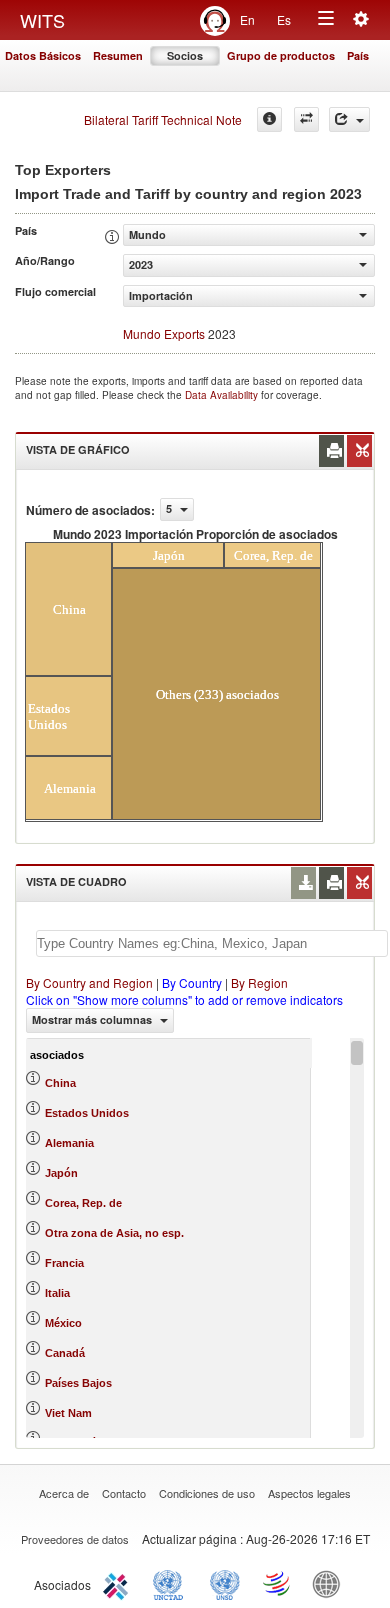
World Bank (331, 1583)
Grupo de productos (281, 55)
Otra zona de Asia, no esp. (114, 1233)
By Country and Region (89, 982)
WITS (42, 20)
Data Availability (223, 395)
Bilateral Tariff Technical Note (163, 119)
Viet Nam (68, 1413)
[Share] (349, 119)
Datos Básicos (43, 55)
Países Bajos (78, 1383)
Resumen (118, 55)
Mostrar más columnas (93, 1019)
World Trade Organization (278, 1583)
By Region (259, 982)
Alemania (69, 1143)
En (247, 19)
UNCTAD (172, 1583)
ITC (119, 1583)
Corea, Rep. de (83, 1203)
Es (284, 19)
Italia (57, 1293)
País (358, 55)
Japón (61, 1173)
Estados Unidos (87, 1113)
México (63, 1323)
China (60, 1083)
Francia (64, 1263)
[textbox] (212, 943)
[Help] (269, 119)
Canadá (65, 1353)
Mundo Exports (164, 333)
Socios (185, 55)
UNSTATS (225, 1583)
